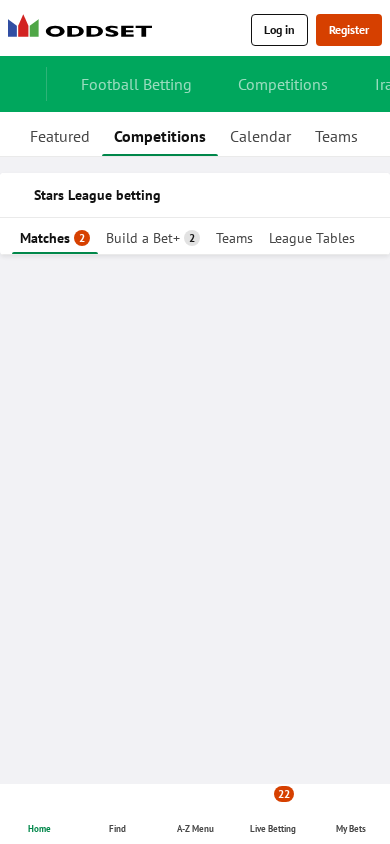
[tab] (60, 134)
